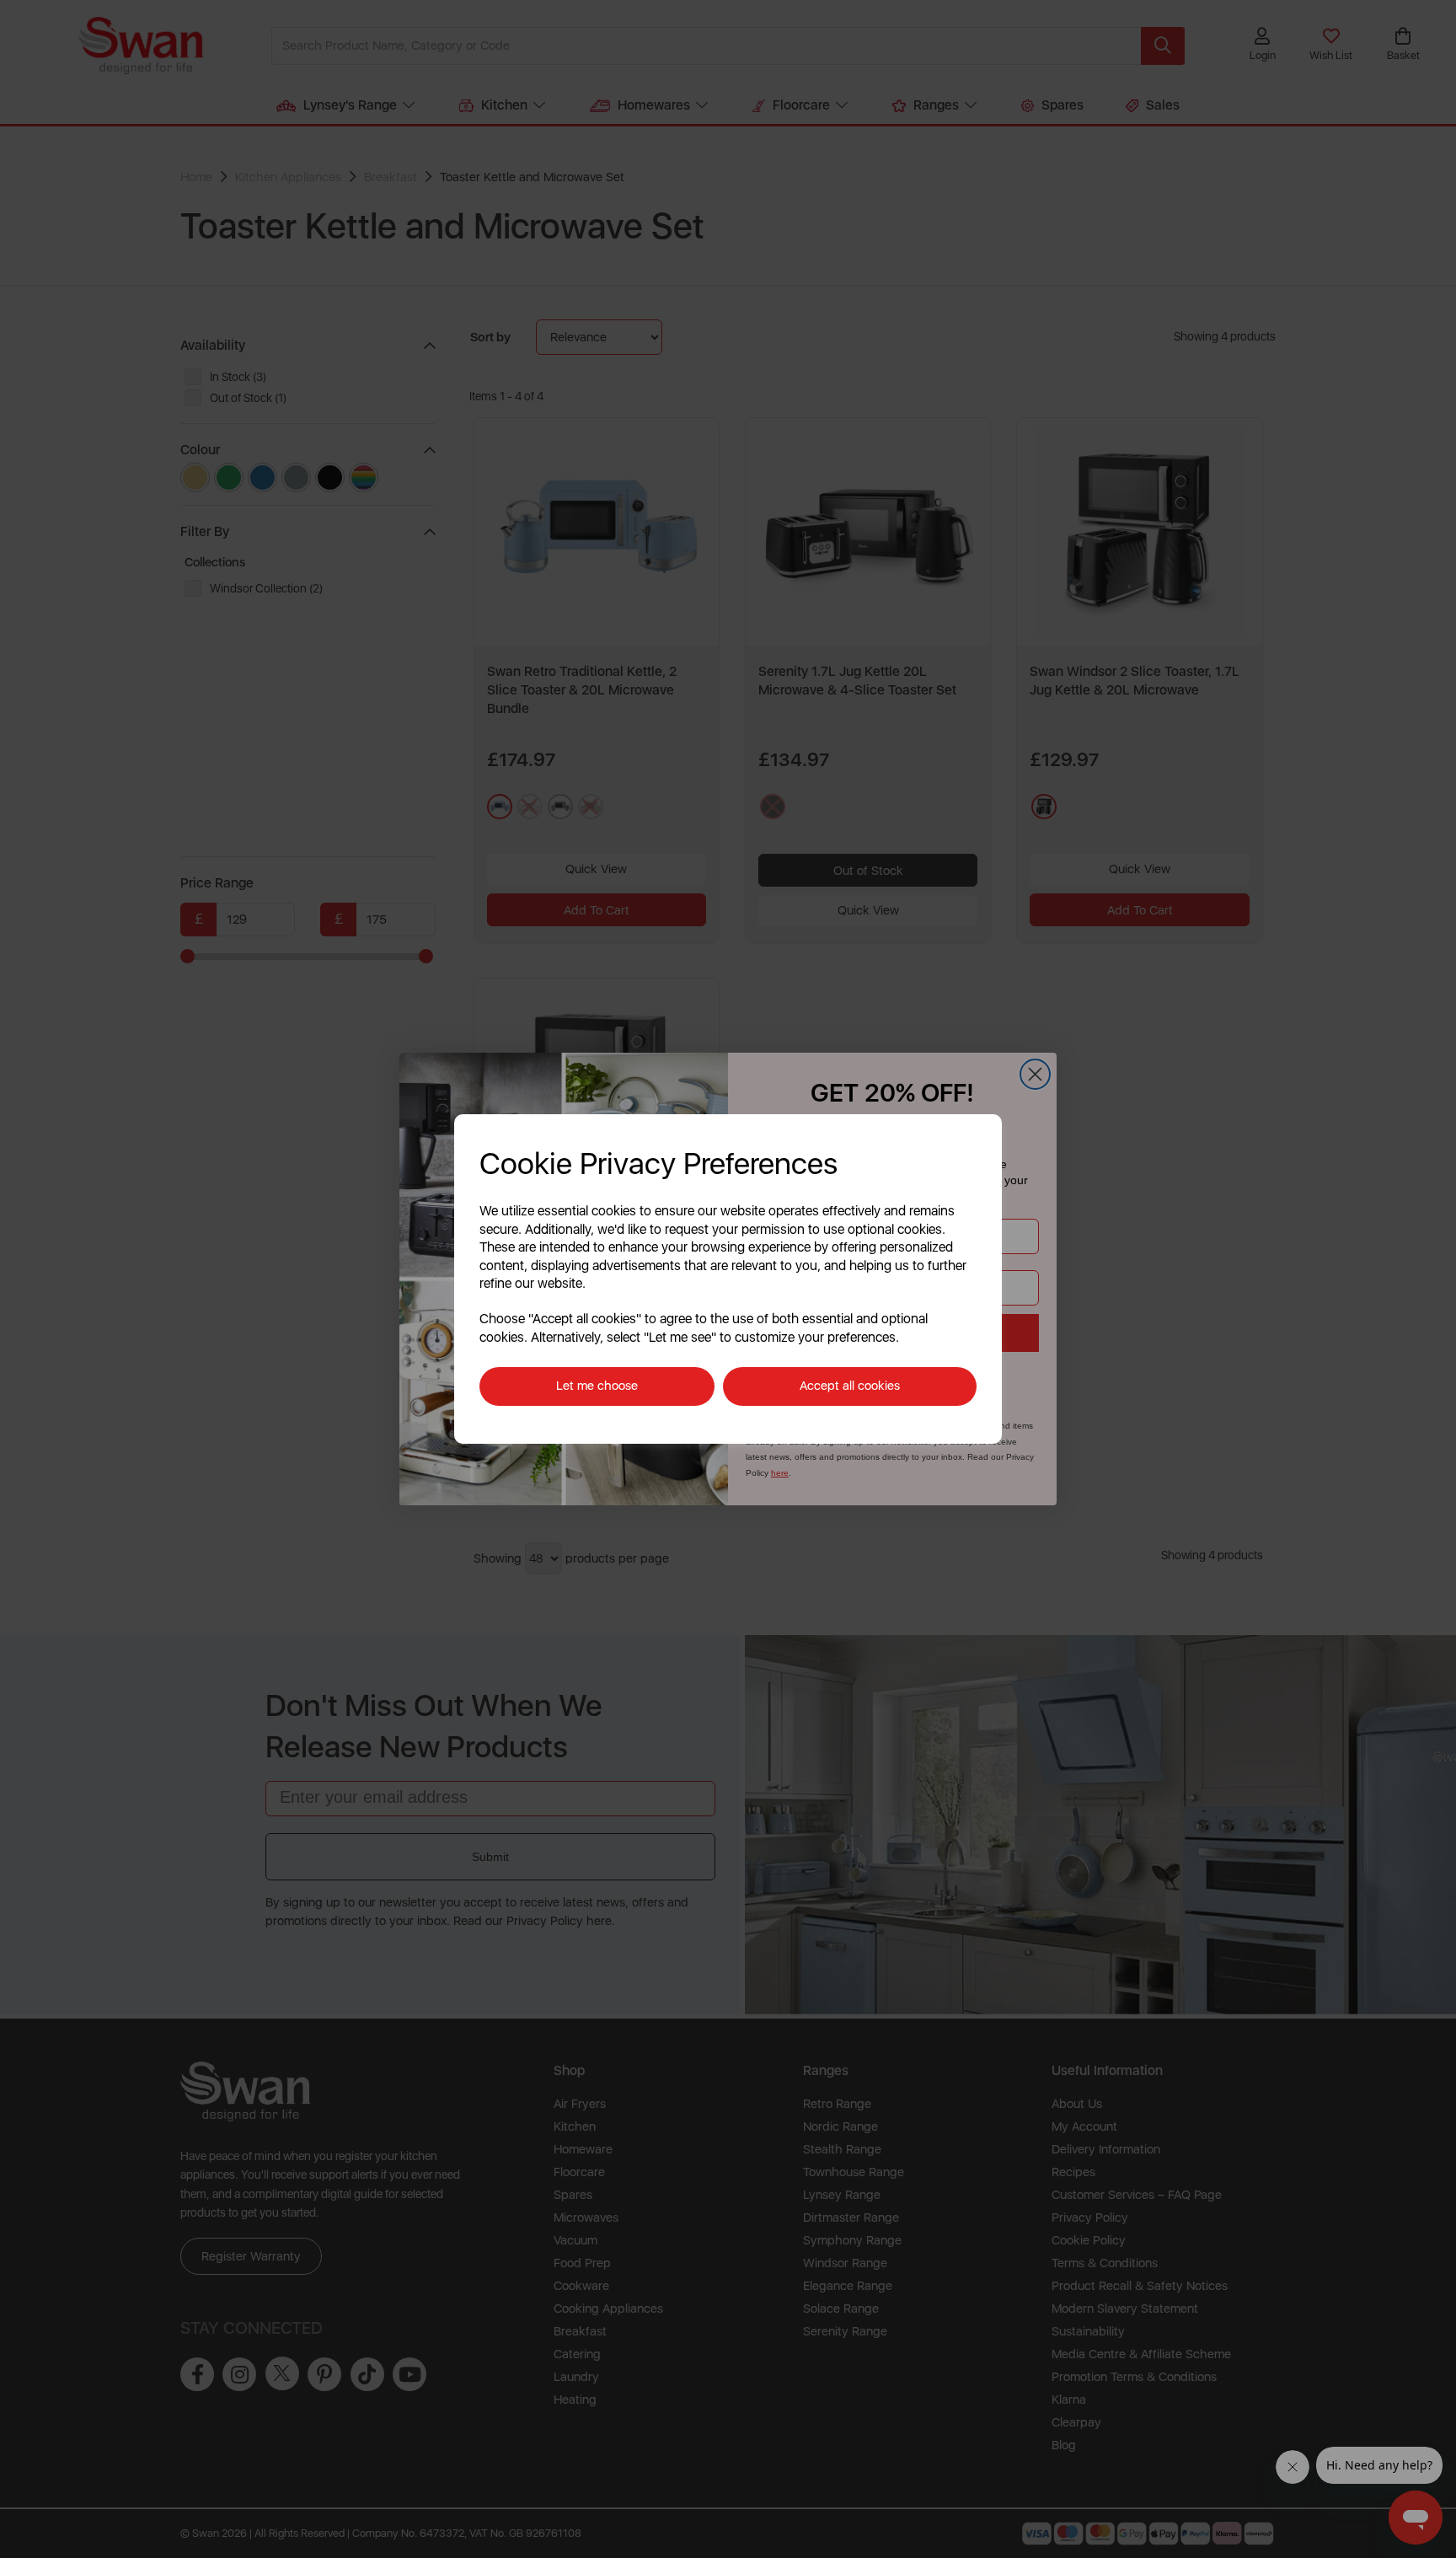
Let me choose (597, 1386)
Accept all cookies (850, 1386)
